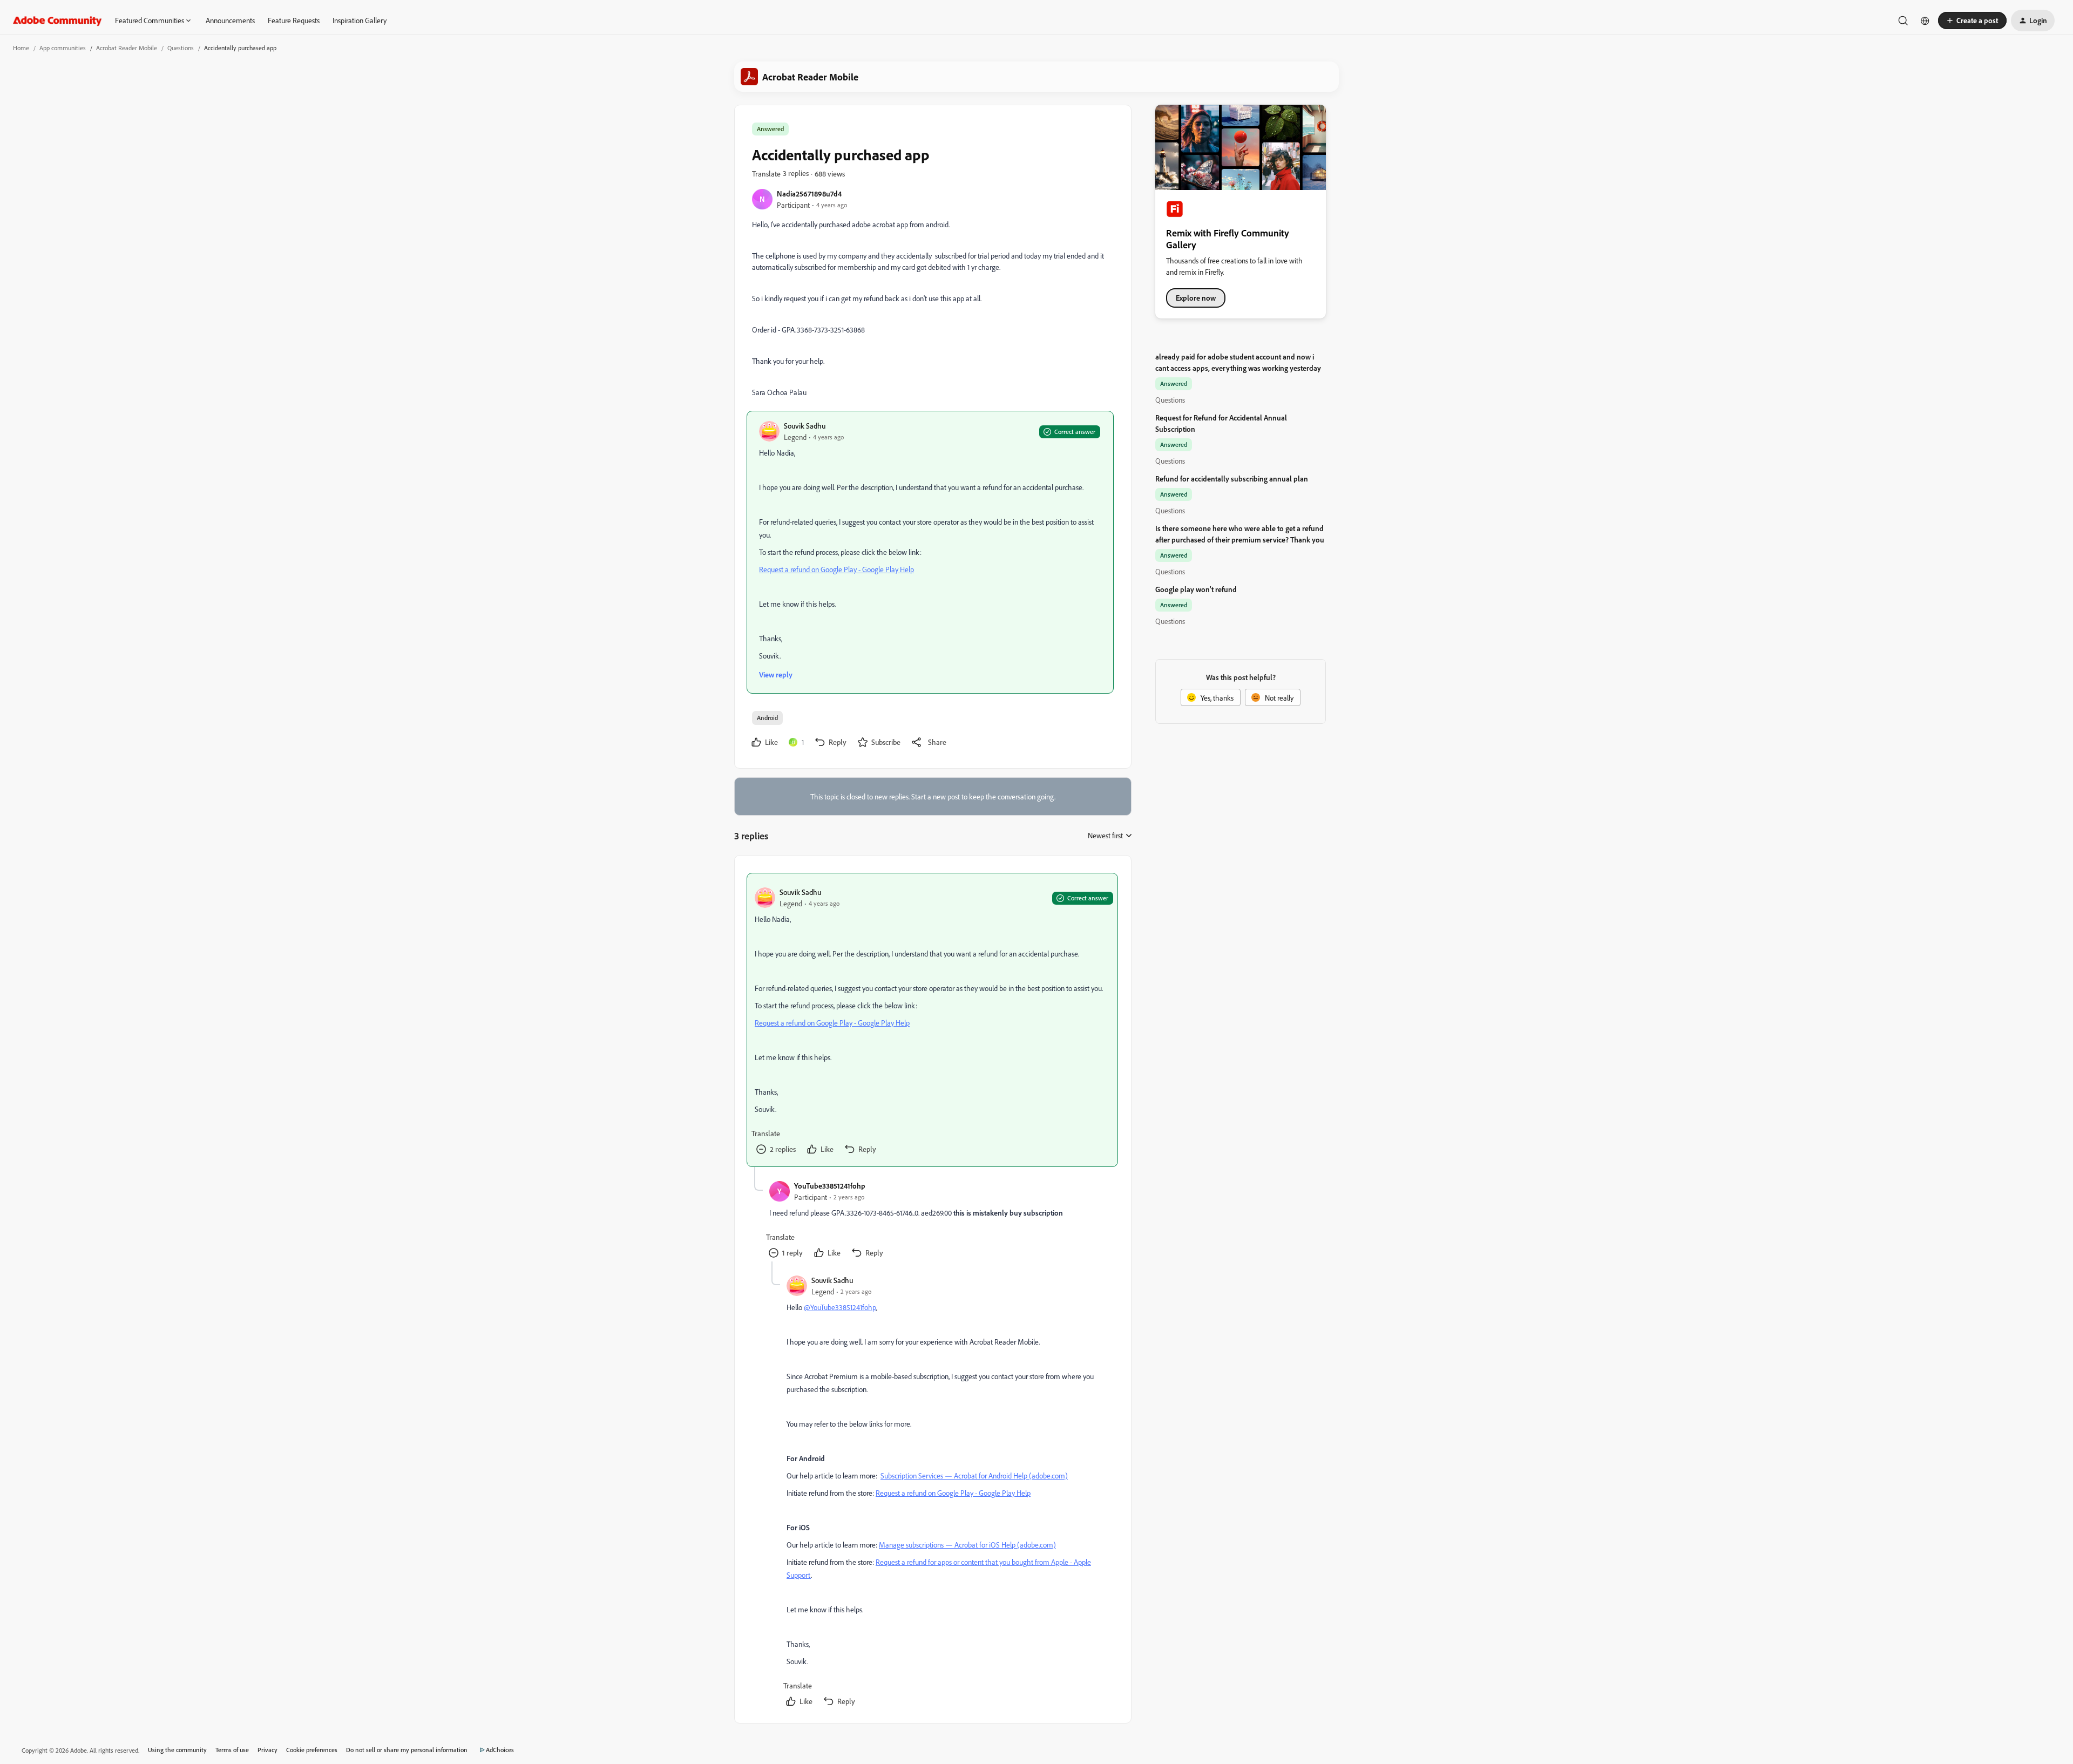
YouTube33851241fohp (830, 1186)
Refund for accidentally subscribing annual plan (1232, 479)
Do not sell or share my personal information (407, 1750)
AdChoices (500, 1750)
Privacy (267, 1750)
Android (767, 718)
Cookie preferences (312, 1750)
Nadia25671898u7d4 (809, 194)
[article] (932, 1020)
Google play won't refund (1196, 589)
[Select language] (1925, 21)
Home (21, 48)
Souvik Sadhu (805, 426)
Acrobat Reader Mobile (127, 48)
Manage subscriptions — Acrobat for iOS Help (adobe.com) (967, 1545)
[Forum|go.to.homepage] (57, 21)
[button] (1972, 21)
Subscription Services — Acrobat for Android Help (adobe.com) (974, 1475)
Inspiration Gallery (360, 20)
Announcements (230, 20)
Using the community (177, 1750)
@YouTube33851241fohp (840, 1307)
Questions (181, 48)
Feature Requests (294, 20)
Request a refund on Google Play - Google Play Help (836, 569)
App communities (63, 48)
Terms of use (232, 1750)
